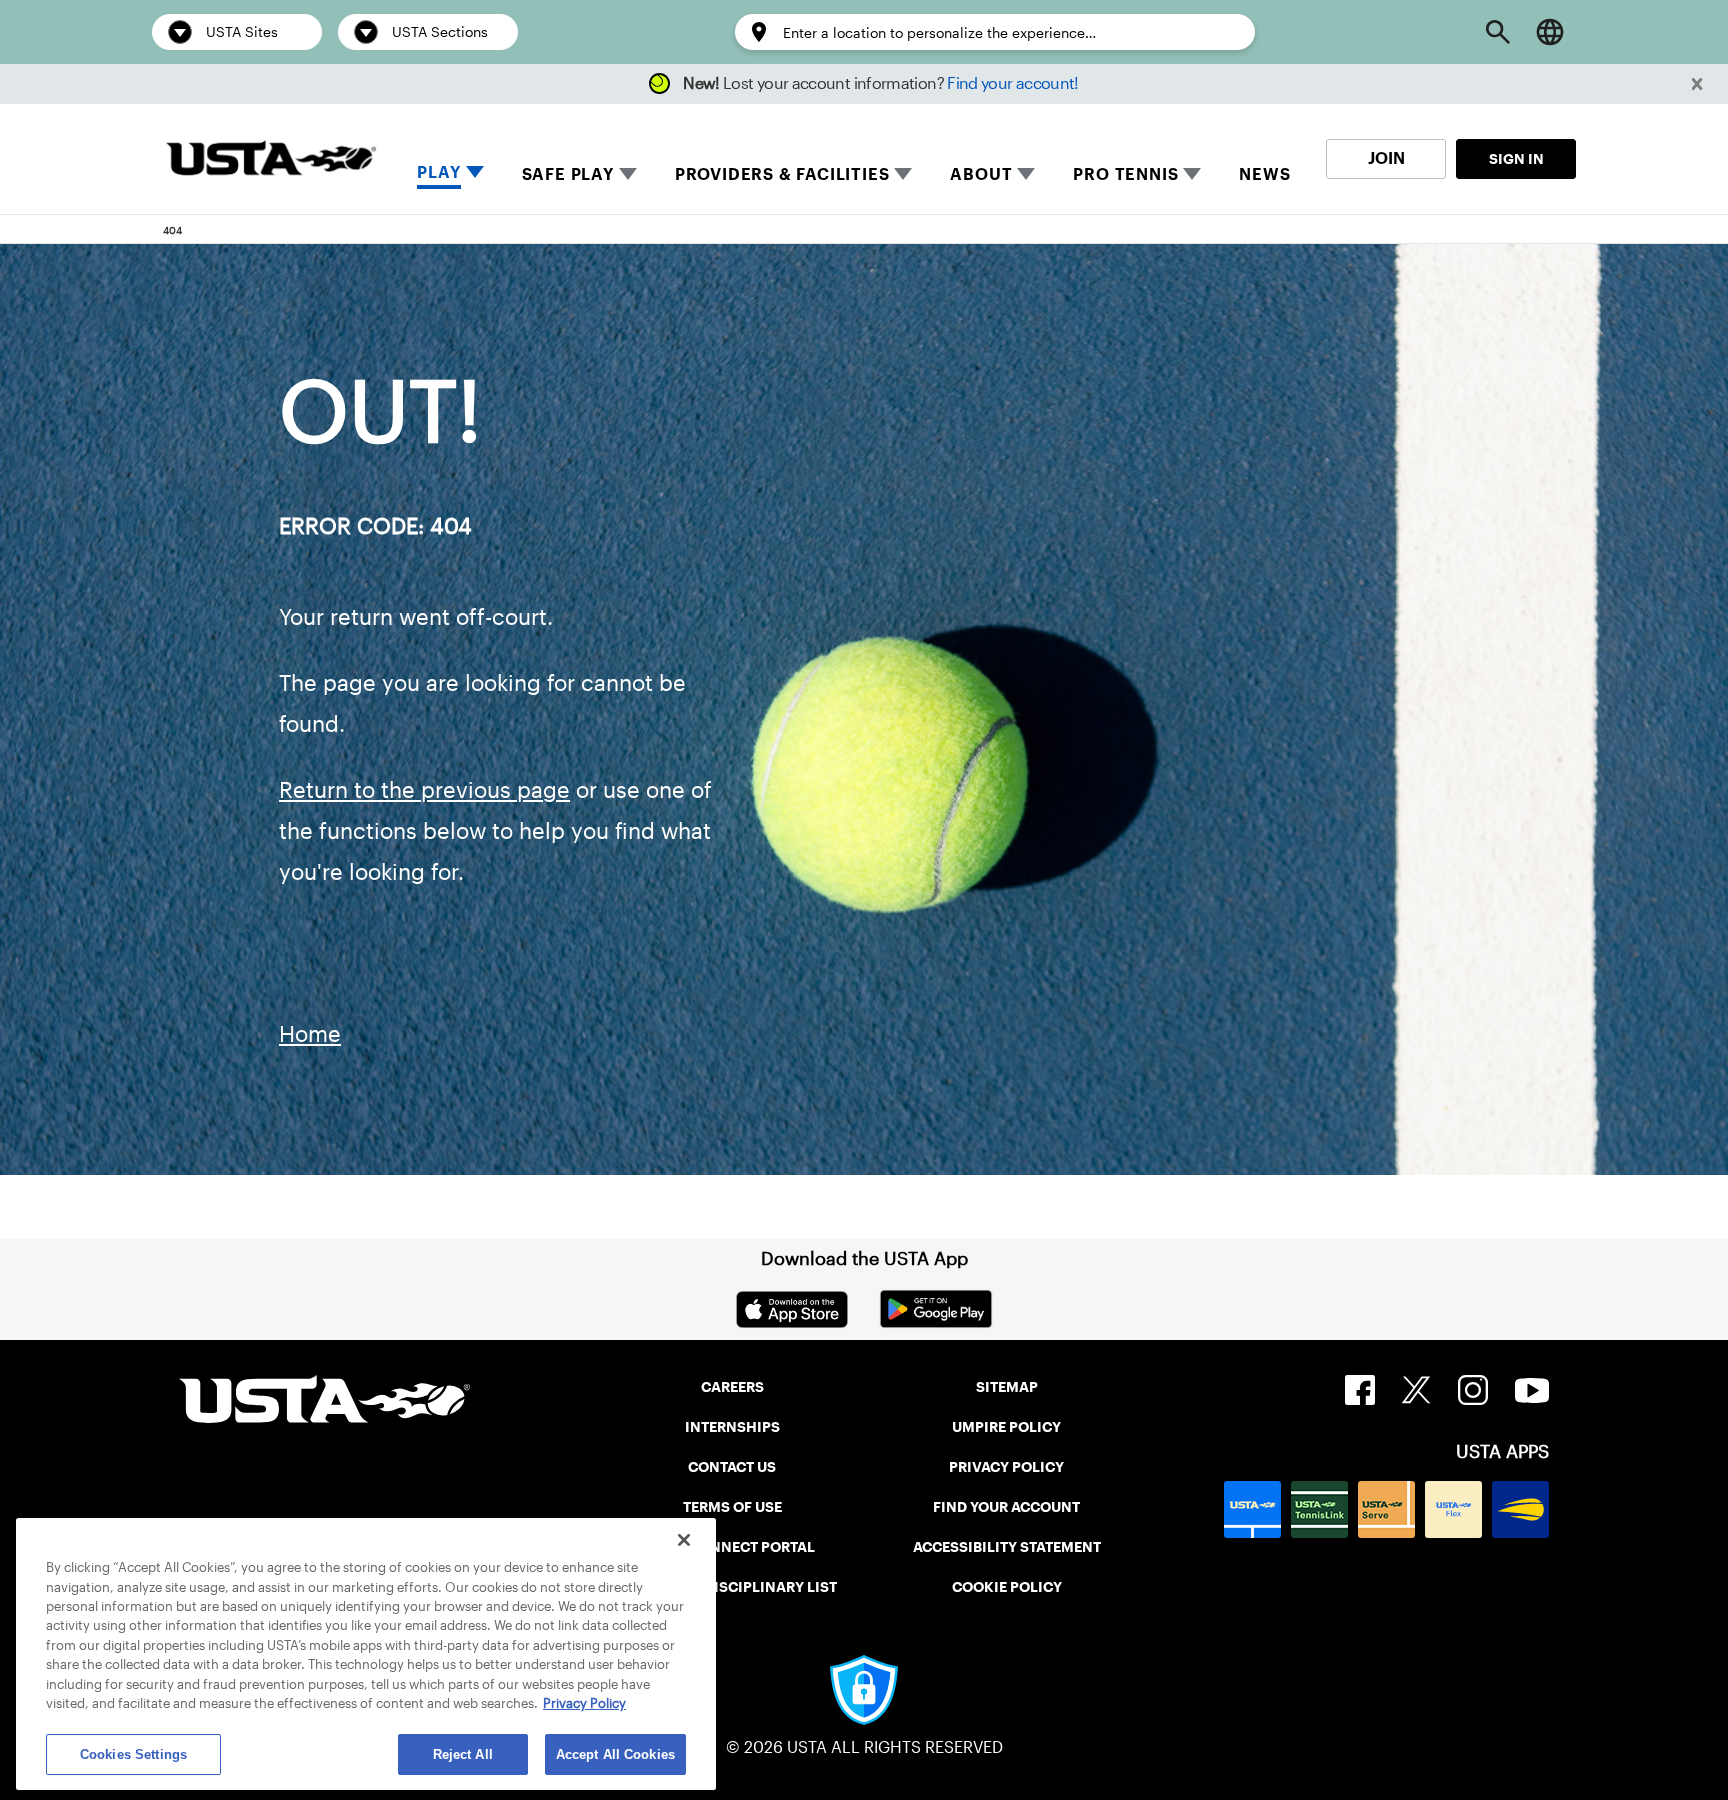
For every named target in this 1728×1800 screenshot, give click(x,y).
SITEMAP (1007, 1387)
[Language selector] (1550, 32)
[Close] (684, 1540)
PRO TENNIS (1125, 174)
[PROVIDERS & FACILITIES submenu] (903, 174)
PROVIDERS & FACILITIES (782, 174)
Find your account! (1012, 83)
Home (310, 1034)
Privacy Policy (584, 1704)
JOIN (1386, 158)
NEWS (1264, 174)
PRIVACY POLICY (1006, 1467)
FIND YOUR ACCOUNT (1006, 1507)
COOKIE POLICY (1007, 1587)
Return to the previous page (424, 790)
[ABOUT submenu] (1026, 174)
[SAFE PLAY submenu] (628, 174)
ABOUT (981, 174)
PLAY (438, 172)
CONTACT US (732, 1467)
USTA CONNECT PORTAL (732, 1547)
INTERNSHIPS (732, 1427)
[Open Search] (1498, 32)
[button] (1697, 84)
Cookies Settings (133, 1754)
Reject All (463, 1754)
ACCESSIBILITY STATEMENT (1007, 1547)
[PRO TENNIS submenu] (1192, 174)
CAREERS (732, 1387)
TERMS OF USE (732, 1507)
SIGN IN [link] (1516, 159)
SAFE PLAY (568, 174)
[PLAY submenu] (475, 174)
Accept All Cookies (615, 1754)
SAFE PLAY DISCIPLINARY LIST (732, 1587)
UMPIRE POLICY (1006, 1427)
